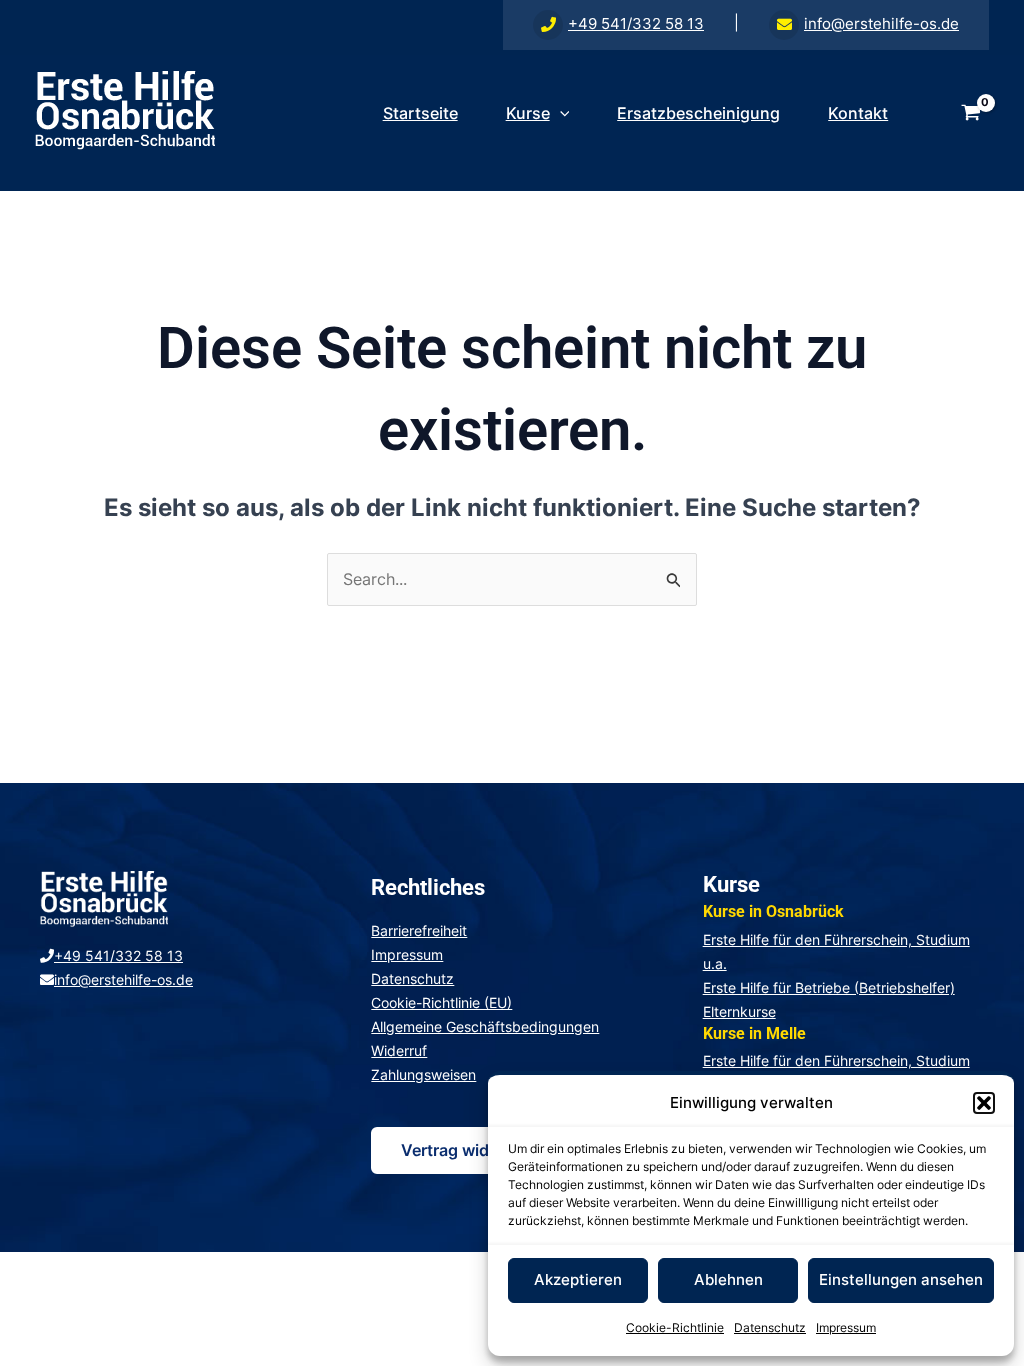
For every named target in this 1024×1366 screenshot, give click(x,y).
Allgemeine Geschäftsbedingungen (485, 1026)
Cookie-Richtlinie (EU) (441, 1002)
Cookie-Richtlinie (675, 1327)
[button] (984, 1103)
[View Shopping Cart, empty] (970, 113)
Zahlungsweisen (423, 1074)
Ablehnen (728, 1279)
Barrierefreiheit (419, 930)
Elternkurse (739, 1011)
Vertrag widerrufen (473, 1150)
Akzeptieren (578, 1279)
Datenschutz (770, 1327)
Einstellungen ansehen (901, 1279)
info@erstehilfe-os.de (881, 23)
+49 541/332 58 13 (636, 23)
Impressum (846, 1327)
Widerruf (399, 1050)
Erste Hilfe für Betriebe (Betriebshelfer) (829, 987)
